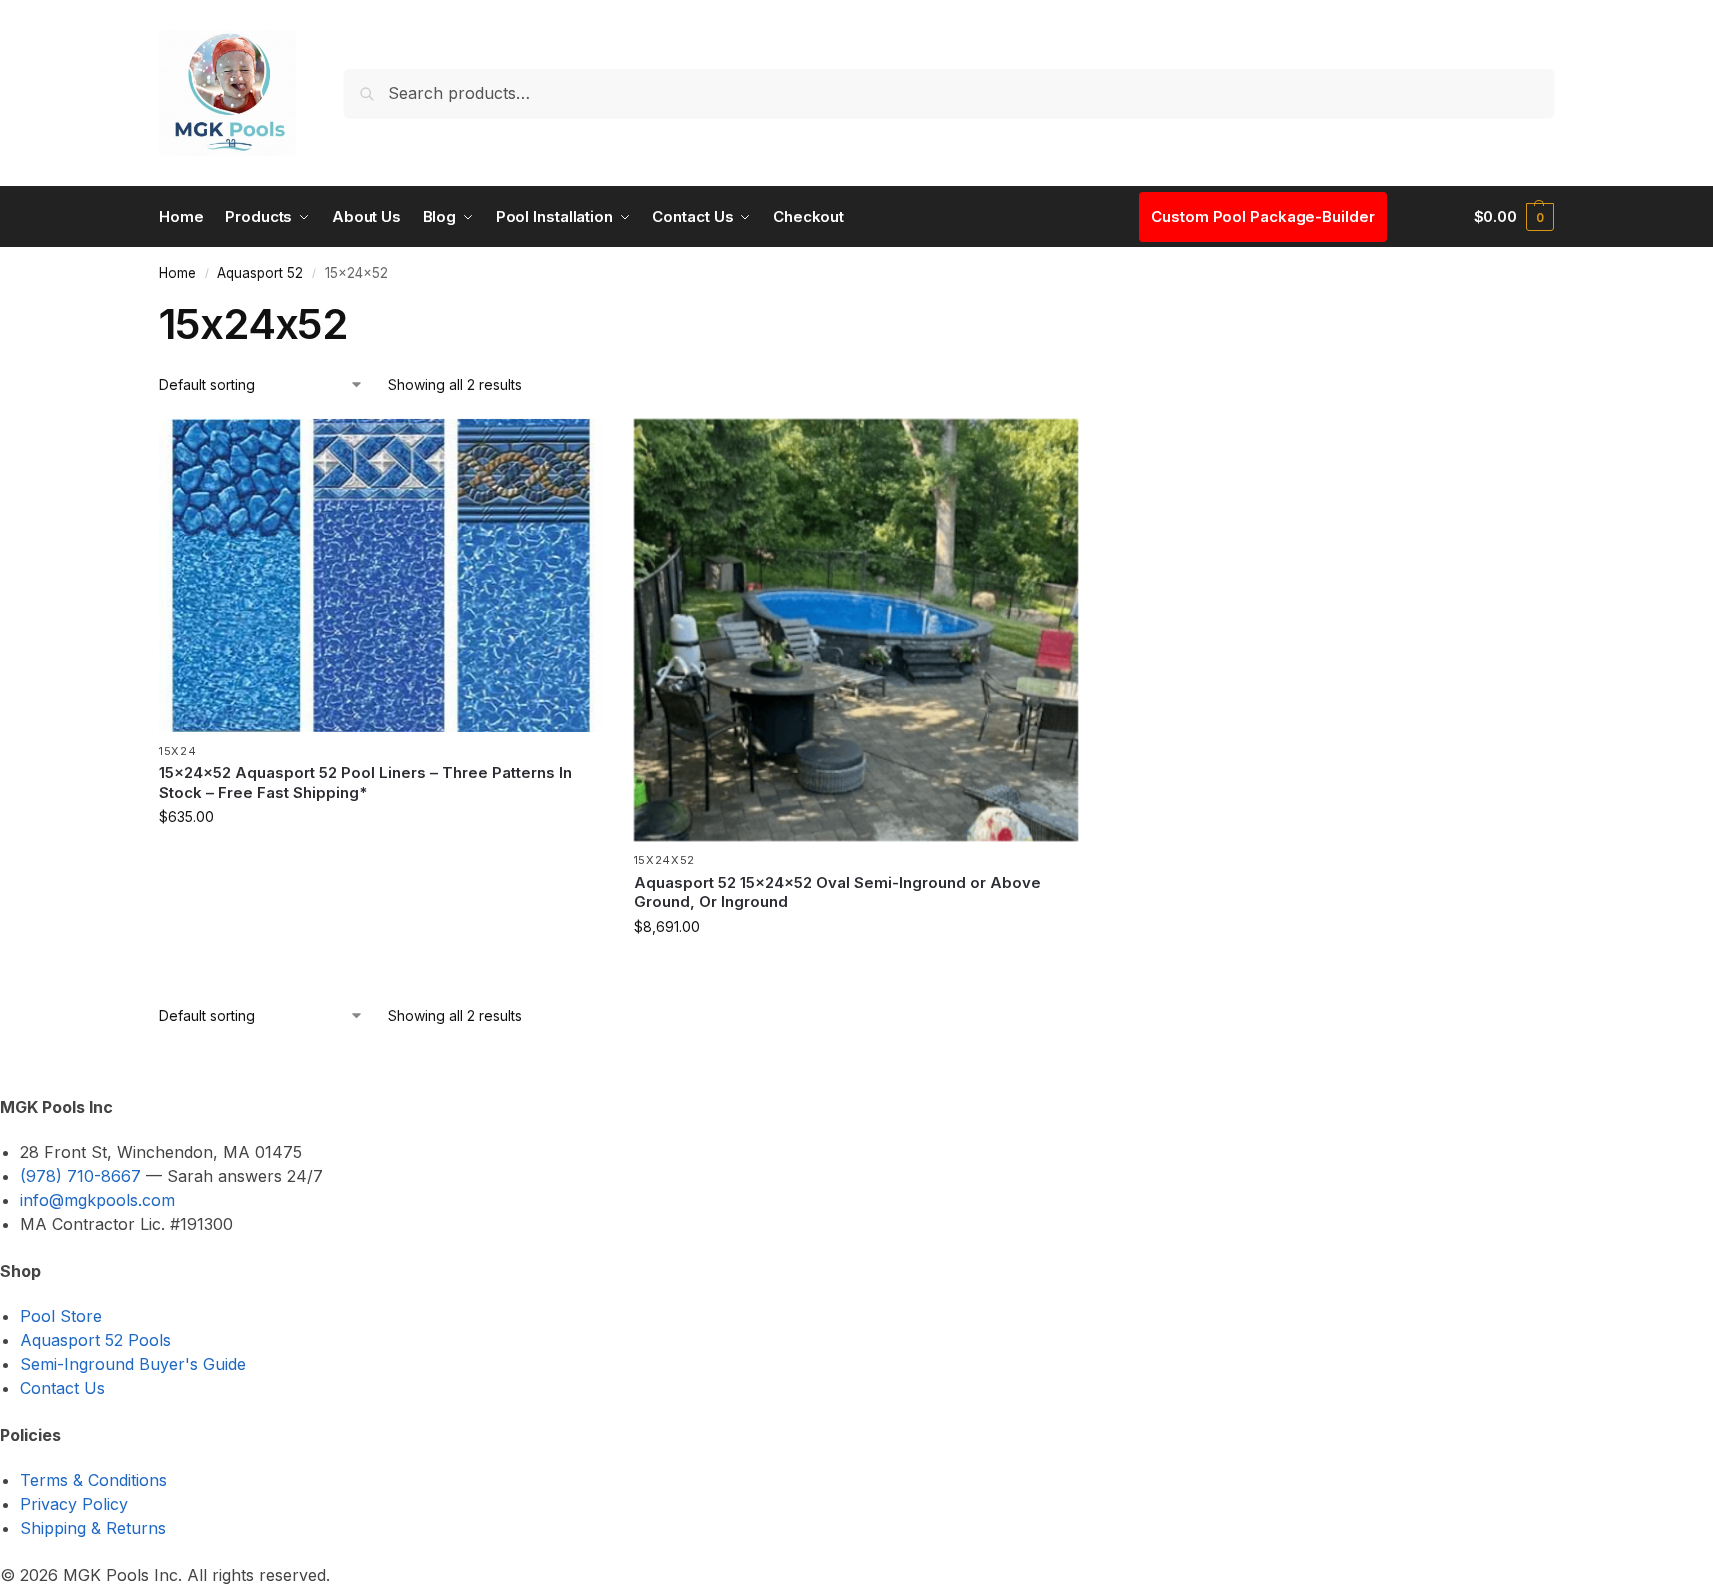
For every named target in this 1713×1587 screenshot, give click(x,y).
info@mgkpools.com (97, 1200)
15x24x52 (665, 860)
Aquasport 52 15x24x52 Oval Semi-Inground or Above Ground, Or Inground (837, 892)
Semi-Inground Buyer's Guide (133, 1364)
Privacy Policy (74, 1504)
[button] (1514, 217)
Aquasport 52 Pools (95, 1340)
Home (177, 273)
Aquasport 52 (260, 273)
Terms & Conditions (93, 1480)
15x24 (178, 751)
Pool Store (61, 1316)
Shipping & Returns (93, 1528)
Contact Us (62, 1388)
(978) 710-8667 (80, 1176)
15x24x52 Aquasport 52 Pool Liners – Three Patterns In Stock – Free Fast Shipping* (365, 782)
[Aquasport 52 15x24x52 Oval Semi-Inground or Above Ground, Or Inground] (856, 630)
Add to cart (381, 858)
